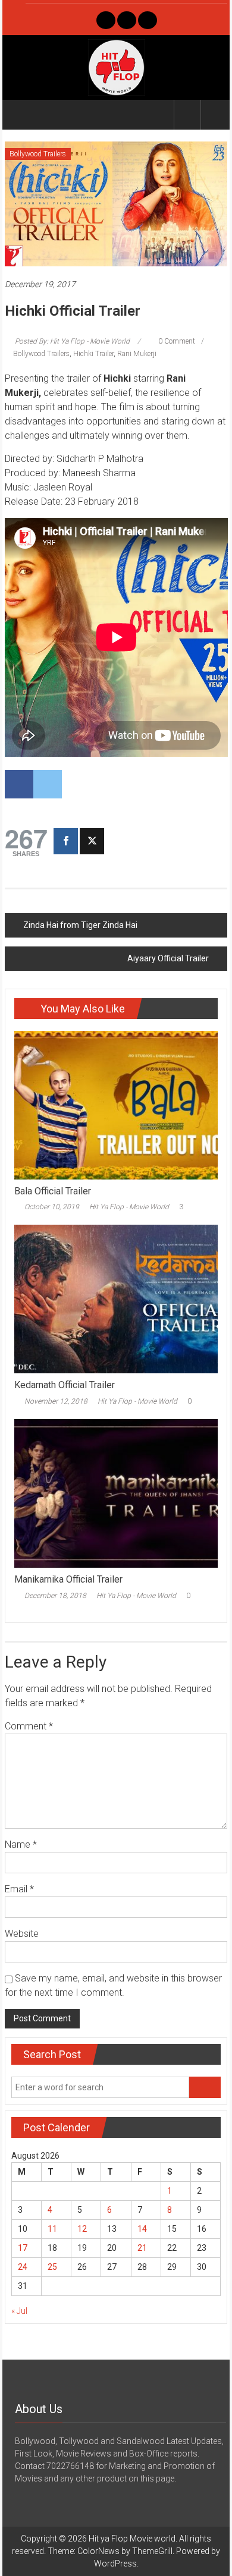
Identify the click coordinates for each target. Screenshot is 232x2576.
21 (142, 2248)
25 (52, 2267)
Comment (29, 1726)
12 (82, 2229)
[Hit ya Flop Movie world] (19, 115)
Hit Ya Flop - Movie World (129, 1207)
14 (142, 2229)
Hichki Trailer (93, 354)
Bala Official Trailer (53, 1191)
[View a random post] (214, 114)
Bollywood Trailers (38, 154)
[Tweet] (92, 841)
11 (52, 2229)
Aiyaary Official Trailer (168, 958)
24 (23, 2267)
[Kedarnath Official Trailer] (116, 1298)
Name (21, 1844)
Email (19, 1889)
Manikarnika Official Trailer (68, 1579)
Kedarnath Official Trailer (65, 1385)
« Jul (19, 2311)
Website (22, 1934)
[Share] (66, 841)
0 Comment (176, 341)
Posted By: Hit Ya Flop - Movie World (72, 341)
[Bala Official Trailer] (116, 1104)
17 (23, 2248)
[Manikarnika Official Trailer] (116, 1493)
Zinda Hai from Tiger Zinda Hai (80, 925)
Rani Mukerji (137, 354)
